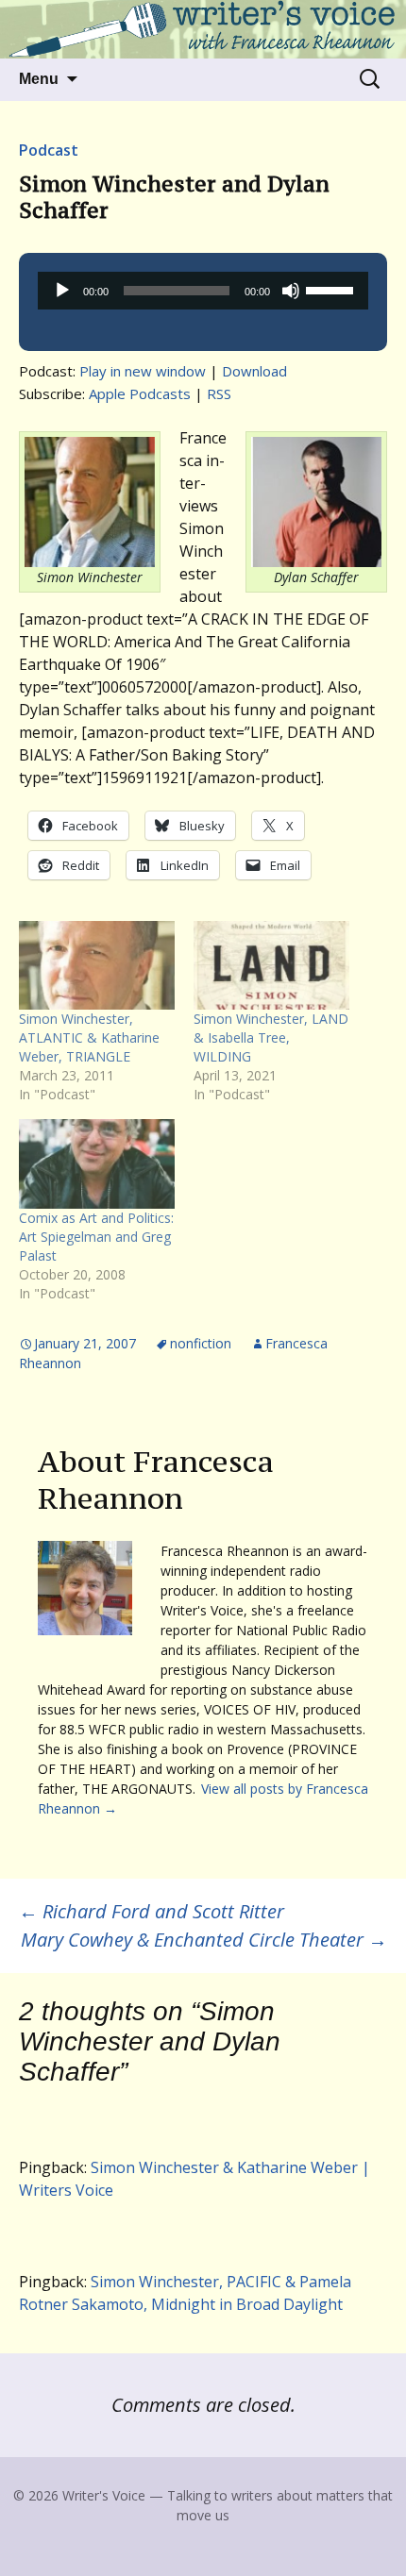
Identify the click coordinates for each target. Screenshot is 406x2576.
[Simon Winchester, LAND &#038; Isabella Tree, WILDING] (271, 965)
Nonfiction (201, 1343)
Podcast (49, 150)
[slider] (332, 289)
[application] (203, 291)
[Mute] (291, 291)
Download (254, 371)
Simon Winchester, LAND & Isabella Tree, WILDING (271, 1037)
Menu (39, 79)
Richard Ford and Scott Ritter (152, 1911)
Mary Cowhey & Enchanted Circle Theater (204, 1940)
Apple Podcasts (140, 393)
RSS (219, 393)
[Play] (62, 291)
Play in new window (143, 371)
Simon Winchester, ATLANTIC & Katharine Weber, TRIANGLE (89, 1037)
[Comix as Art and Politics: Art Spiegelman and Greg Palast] (97, 1163)
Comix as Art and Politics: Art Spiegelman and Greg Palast (96, 1237)
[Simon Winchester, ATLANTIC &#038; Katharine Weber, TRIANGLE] (97, 965)
